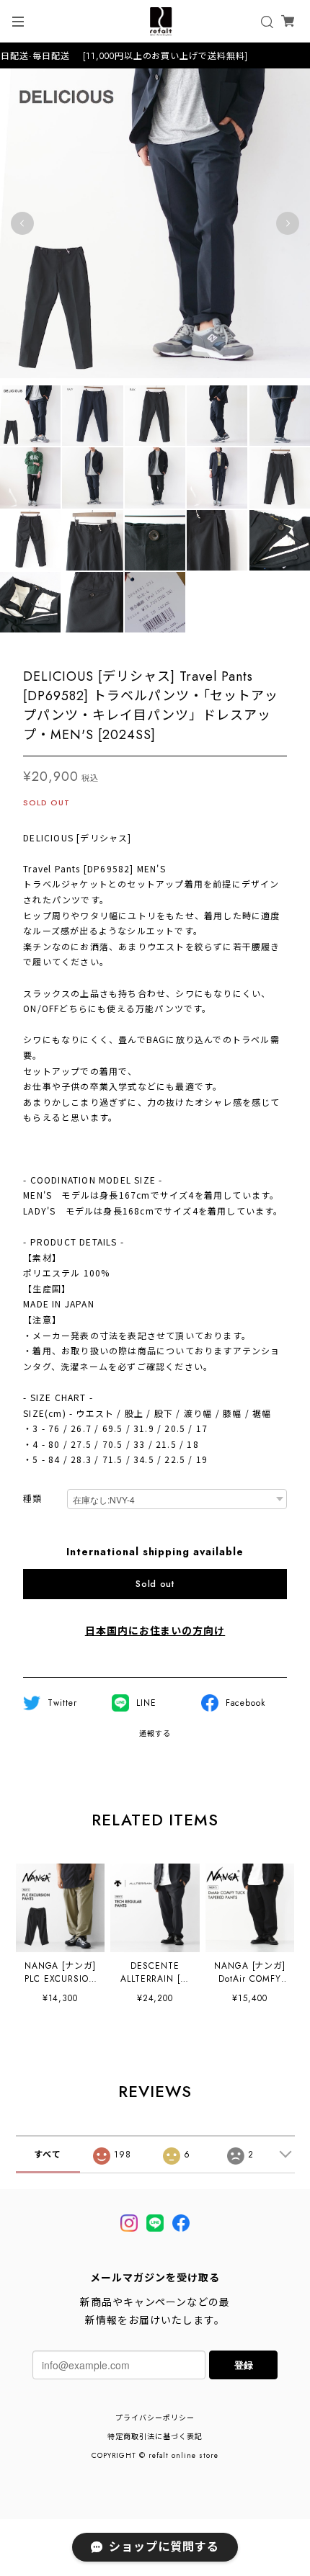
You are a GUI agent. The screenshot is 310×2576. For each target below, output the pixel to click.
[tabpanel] (155, 223)
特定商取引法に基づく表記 (155, 2437)
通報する (155, 1734)
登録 (244, 2365)
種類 (32, 1499)
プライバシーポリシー (155, 2418)
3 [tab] (61, 393)
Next (288, 223)
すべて (48, 2155)
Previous (22, 223)
